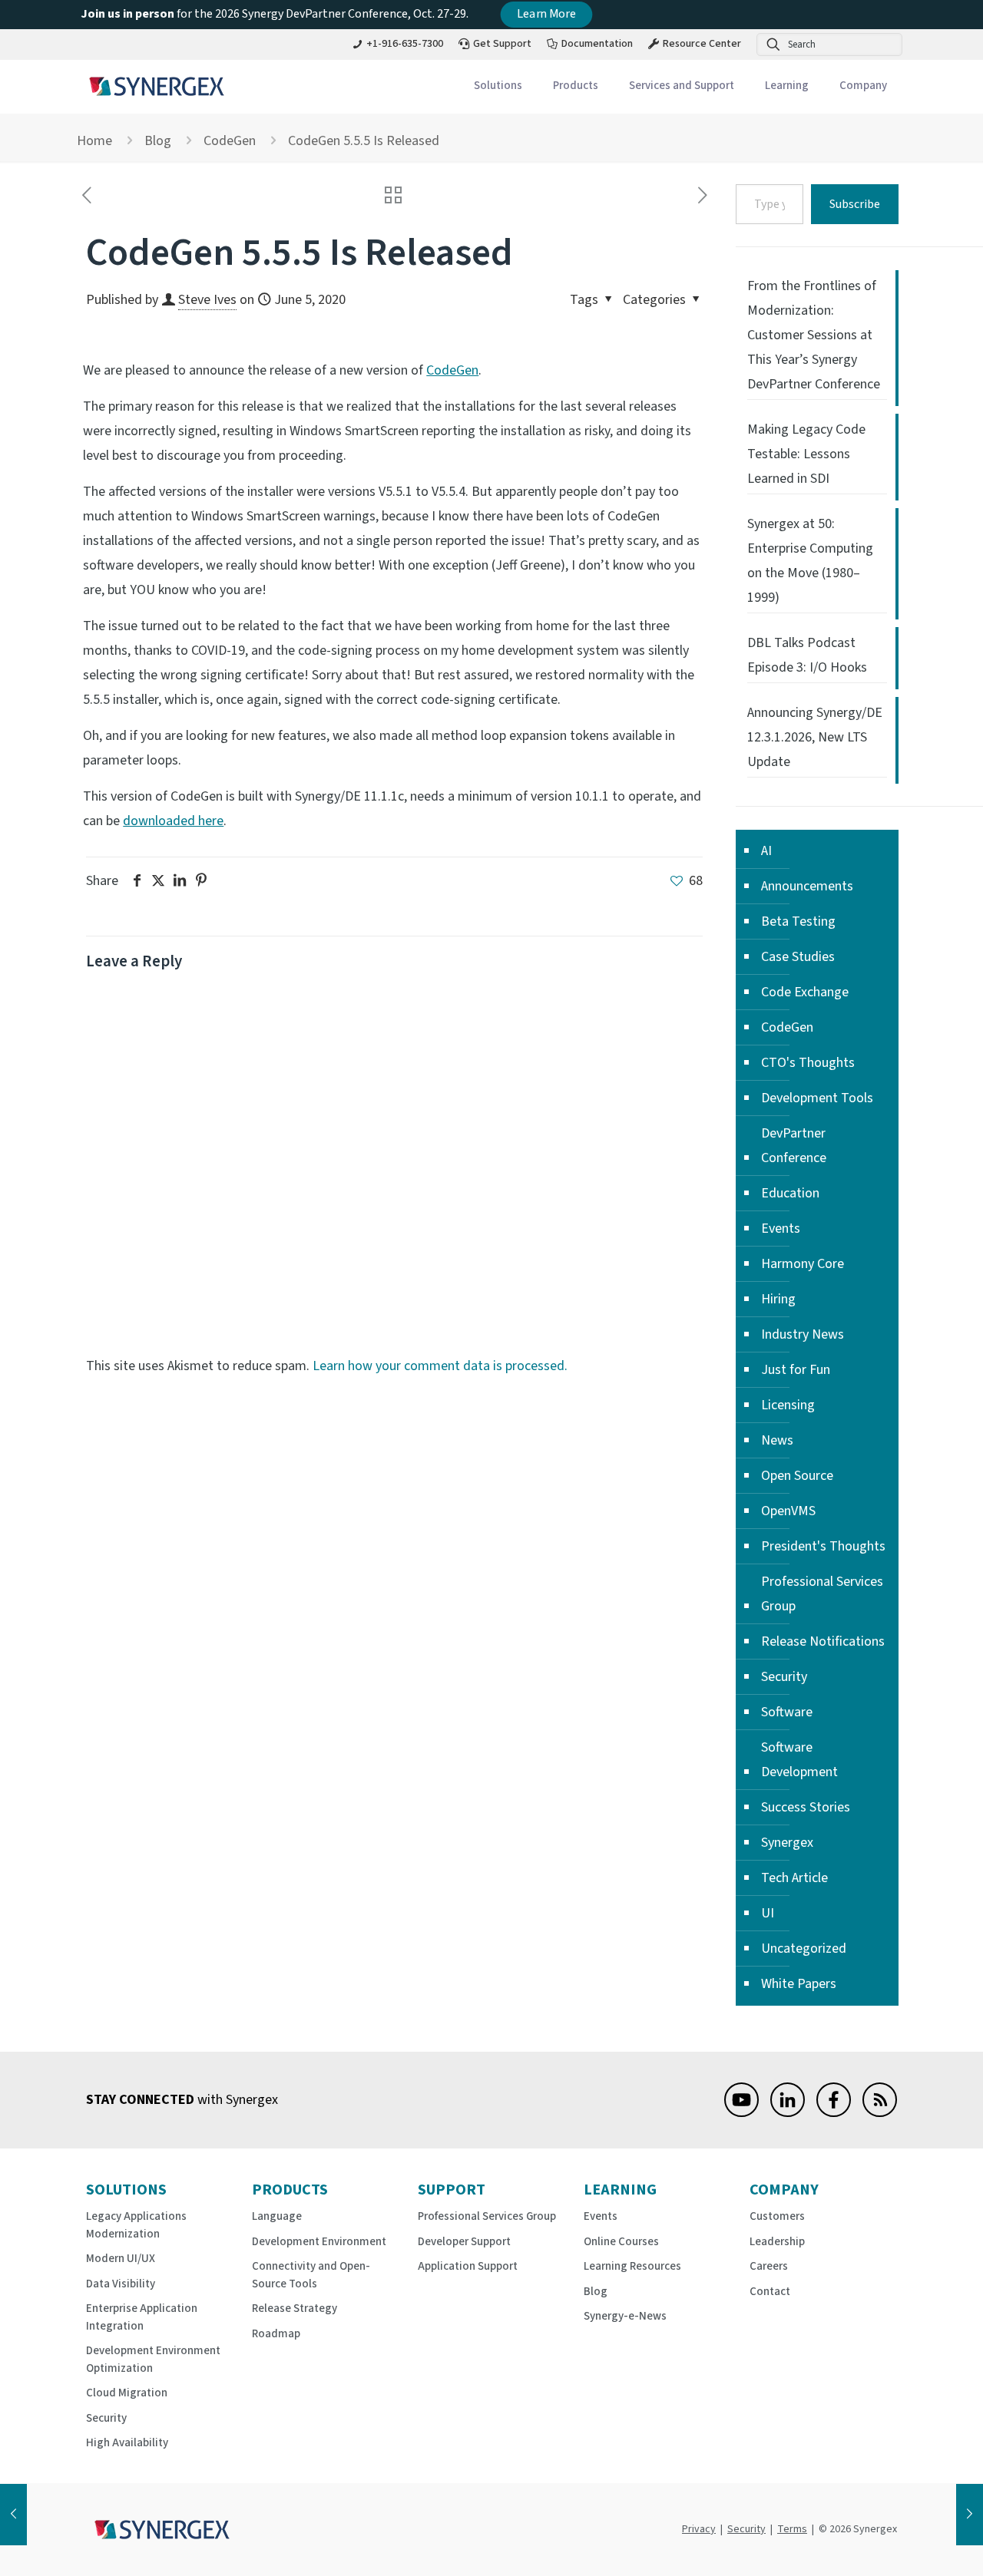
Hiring (778, 1299)
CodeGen (230, 141)
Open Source (797, 1476)
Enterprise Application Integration (142, 2317)
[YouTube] (741, 2113)
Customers (777, 2216)
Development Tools (817, 1098)
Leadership (777, 2242)
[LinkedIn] (788, 2113)
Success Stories (806, 1807)
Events (781, 1229)
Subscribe (855, 204)
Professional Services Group (822, 1594)
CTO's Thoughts (808, 1063)
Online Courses (621, 2242)
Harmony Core (803, 1264)
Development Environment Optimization (153, 2360)
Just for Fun (796, 1370)
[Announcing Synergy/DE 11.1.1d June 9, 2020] (970, 2515)
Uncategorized (804, 1949)
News (777, 1440)
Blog (158, 141)
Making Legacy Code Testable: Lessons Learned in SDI (806, 454)
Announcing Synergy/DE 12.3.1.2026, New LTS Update (815, 737)
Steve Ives (207, 300)
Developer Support (464, 2242)
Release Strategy (295, 2308)
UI (768, 1913)
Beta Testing (798, 921)
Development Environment (319, 2242)
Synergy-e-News (625, 2316)
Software (787, 1712)
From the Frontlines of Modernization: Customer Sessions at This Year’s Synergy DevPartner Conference (814, 335)
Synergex (787, 1843)
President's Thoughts (823, 1546)
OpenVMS (788, 1511)
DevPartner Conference (794, 1146)
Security (784, 1677)
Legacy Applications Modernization (136, 2225)
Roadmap (276, 2334)
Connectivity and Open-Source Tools (311, 2275)
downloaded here (173, 821)
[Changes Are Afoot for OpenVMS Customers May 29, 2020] (13, 2515)
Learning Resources (632, 2266)
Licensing (788, 1405)
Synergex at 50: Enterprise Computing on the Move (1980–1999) (810, 561)
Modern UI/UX (121, 2259)
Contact (770, 2292)
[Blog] (880, 2113)
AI (766, 851)
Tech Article (794, 1878)
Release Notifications (823, 1641)
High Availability (127, 2443)
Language (277, 2216)
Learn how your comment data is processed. (440, 1366)
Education (790, 1193)
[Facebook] (834, 2113)
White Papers (799, 1984)
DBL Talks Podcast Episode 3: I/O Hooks (807, 655)
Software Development (799, 1760)
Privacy (699, 2529)
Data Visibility (121, 2284)
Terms (792, 2529)
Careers (769, 2266)
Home (94, 141)
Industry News (803, 1334)
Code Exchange (805, 992)
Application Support (468, 2266)
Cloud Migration (127, 2393)
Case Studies (798, 957)
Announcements (807, 886)
